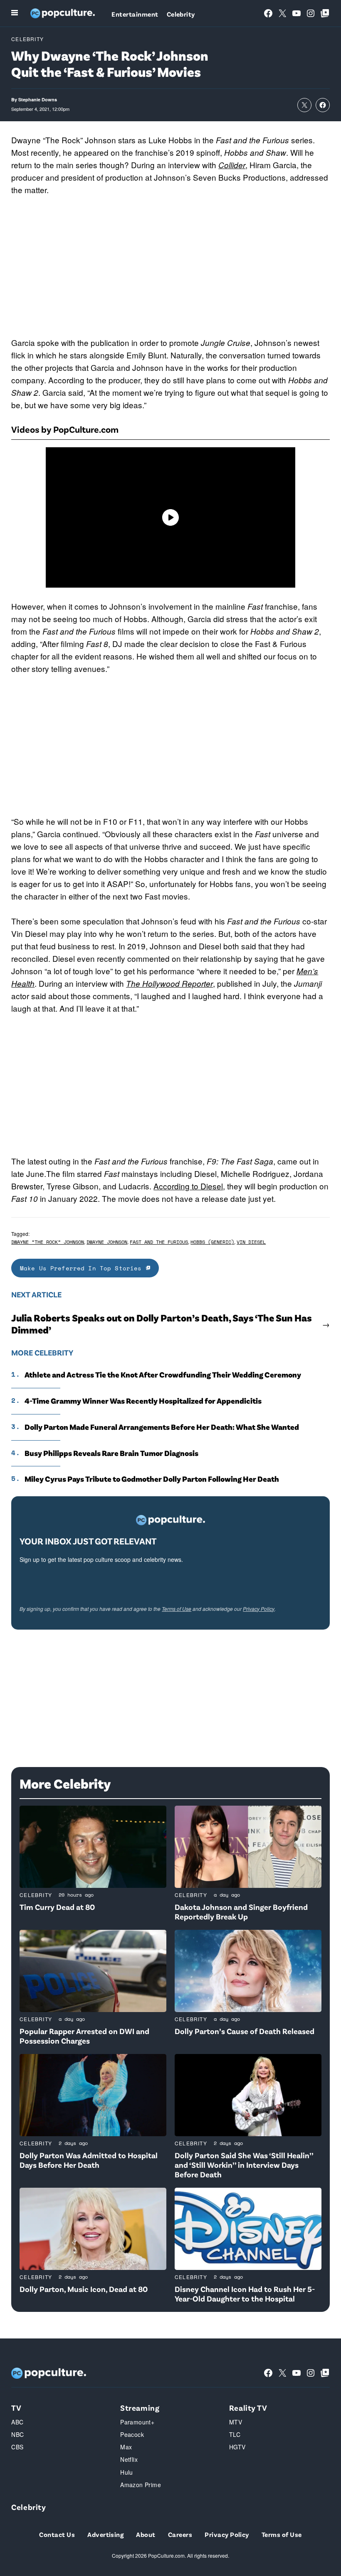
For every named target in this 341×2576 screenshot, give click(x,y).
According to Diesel (188, 1186)
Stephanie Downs (38, 99)
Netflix (129, 2459)
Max (126, 2447)
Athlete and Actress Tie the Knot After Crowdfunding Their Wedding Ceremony (163, 1375)
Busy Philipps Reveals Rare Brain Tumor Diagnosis (111, 1453)
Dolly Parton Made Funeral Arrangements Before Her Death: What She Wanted (162, 1427)
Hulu (127, 2472)
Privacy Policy (259, 1609)
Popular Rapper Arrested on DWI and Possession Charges (84, 2036)
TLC (235, 2434)
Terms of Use (177, 1609)
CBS (17, 2447)
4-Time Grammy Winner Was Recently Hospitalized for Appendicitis (143, 1401)
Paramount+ (137, 2422)
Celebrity (181, 14)
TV (16, 2408)
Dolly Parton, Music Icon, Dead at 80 (84, 2289)
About (146, 2534)
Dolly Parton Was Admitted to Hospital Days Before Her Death (89, 2160)
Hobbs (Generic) (212, 1242)
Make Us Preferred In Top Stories (83, 1268)
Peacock (132, 2434)
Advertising (105, 2534)
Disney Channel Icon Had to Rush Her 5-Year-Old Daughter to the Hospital (245, 2294)
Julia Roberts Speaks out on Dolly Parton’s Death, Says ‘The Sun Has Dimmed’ (162, 1324)
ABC (17, 2422)
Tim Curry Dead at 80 (57, 1907)
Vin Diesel (251, 1242)
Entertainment (135, 14)
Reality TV (248, 2408)
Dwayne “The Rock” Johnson (48, 1242)
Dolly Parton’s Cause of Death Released (245, 2031)
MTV (236, 2422)
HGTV (237, 2447)
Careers (180, 2534)
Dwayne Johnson (107, 1242)
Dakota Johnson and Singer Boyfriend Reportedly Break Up (241, 1912)
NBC (17, 2434)
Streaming (140, 2408)
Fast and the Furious (159, 1242)
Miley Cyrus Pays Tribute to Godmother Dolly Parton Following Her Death (152, 1479)
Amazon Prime (141, 2485)
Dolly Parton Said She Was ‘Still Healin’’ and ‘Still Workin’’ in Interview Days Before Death (244, 2165)
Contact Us (57, 2534)
